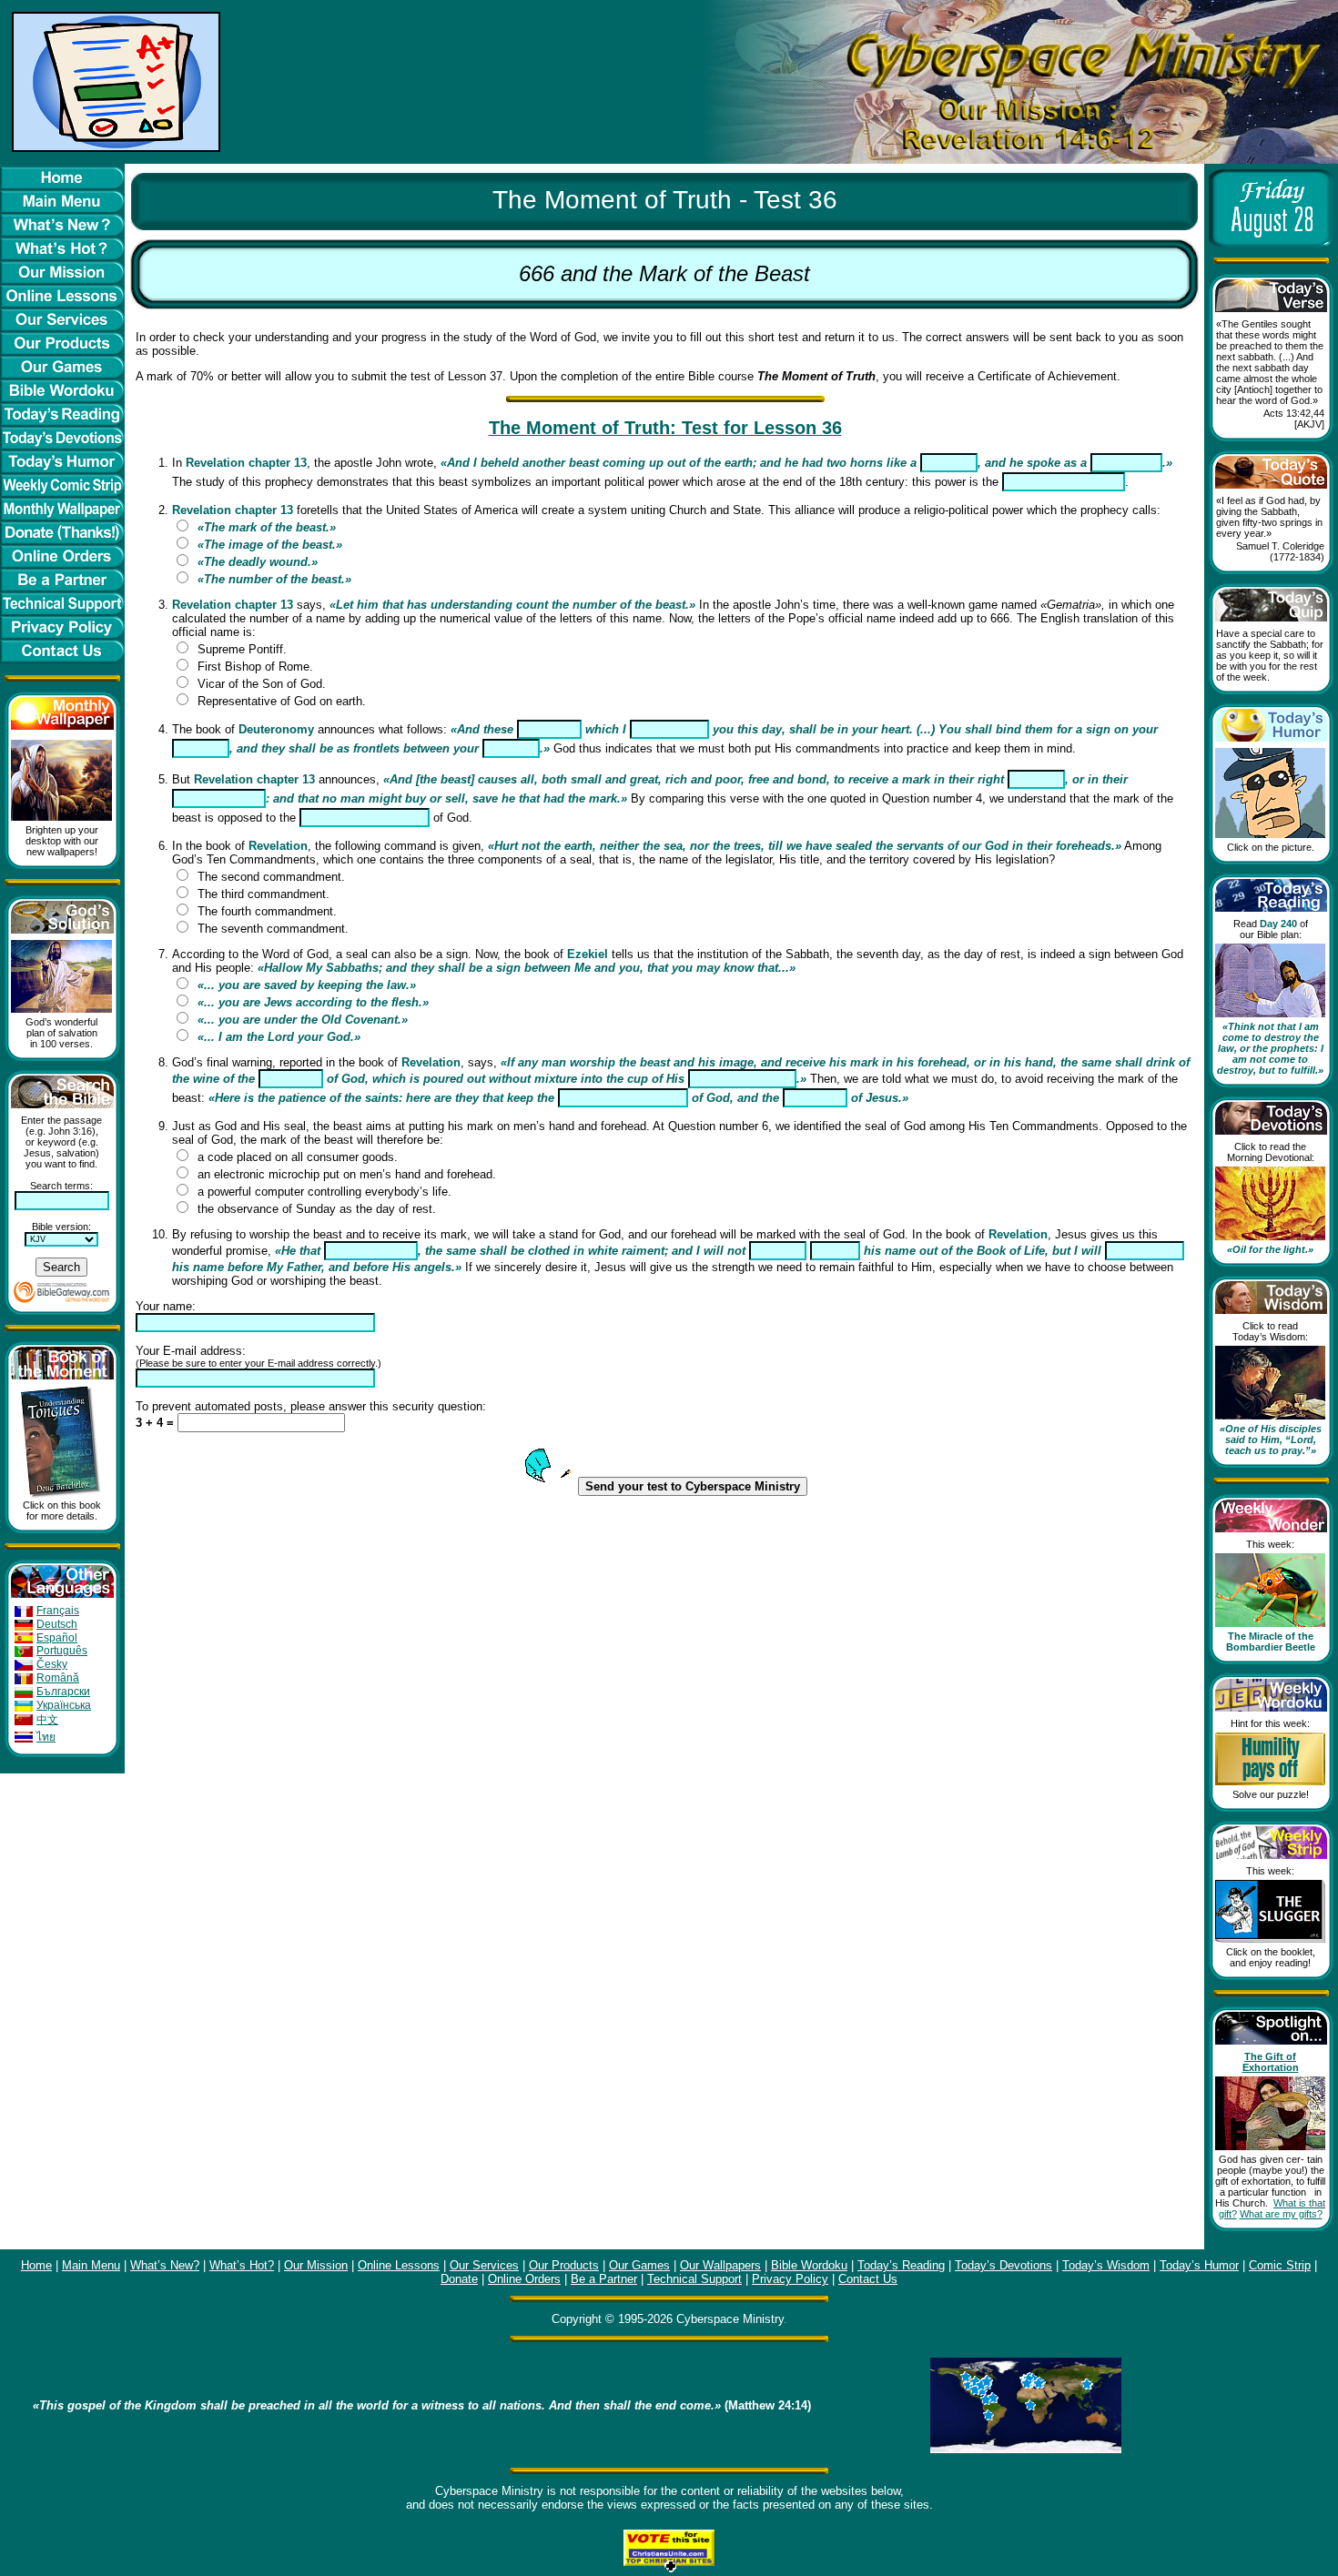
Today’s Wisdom (1106, 2265)
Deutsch (57, 1624)
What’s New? (165, 2265)
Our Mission (316, 2265)
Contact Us (868, 2279)
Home (36, 2265)
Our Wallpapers (720, 2265)
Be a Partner (604, 2279)
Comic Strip (1280, 2265)
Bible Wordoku (809, 2265)
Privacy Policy (790, 2279)
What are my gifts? (1281, 2214)
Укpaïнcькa (64, 1705)
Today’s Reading (901, 2265)
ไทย (46, 1737)
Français (58, 1611)
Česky (52, 1664)
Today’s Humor (1199, 2265)
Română (58, 1678)
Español (57, 1638)
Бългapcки (63, 1692)
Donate (459, 2279)
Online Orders (524, 2279)
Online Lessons (399, 2265)
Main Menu (91, 2265)
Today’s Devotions (1003, 2265)
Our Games (639, 2265)
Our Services (484, 2265)
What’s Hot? (242, 2265)
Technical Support (694, 2279)
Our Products (564, 2265)
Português (62, 1651)
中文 (47, 1720)
